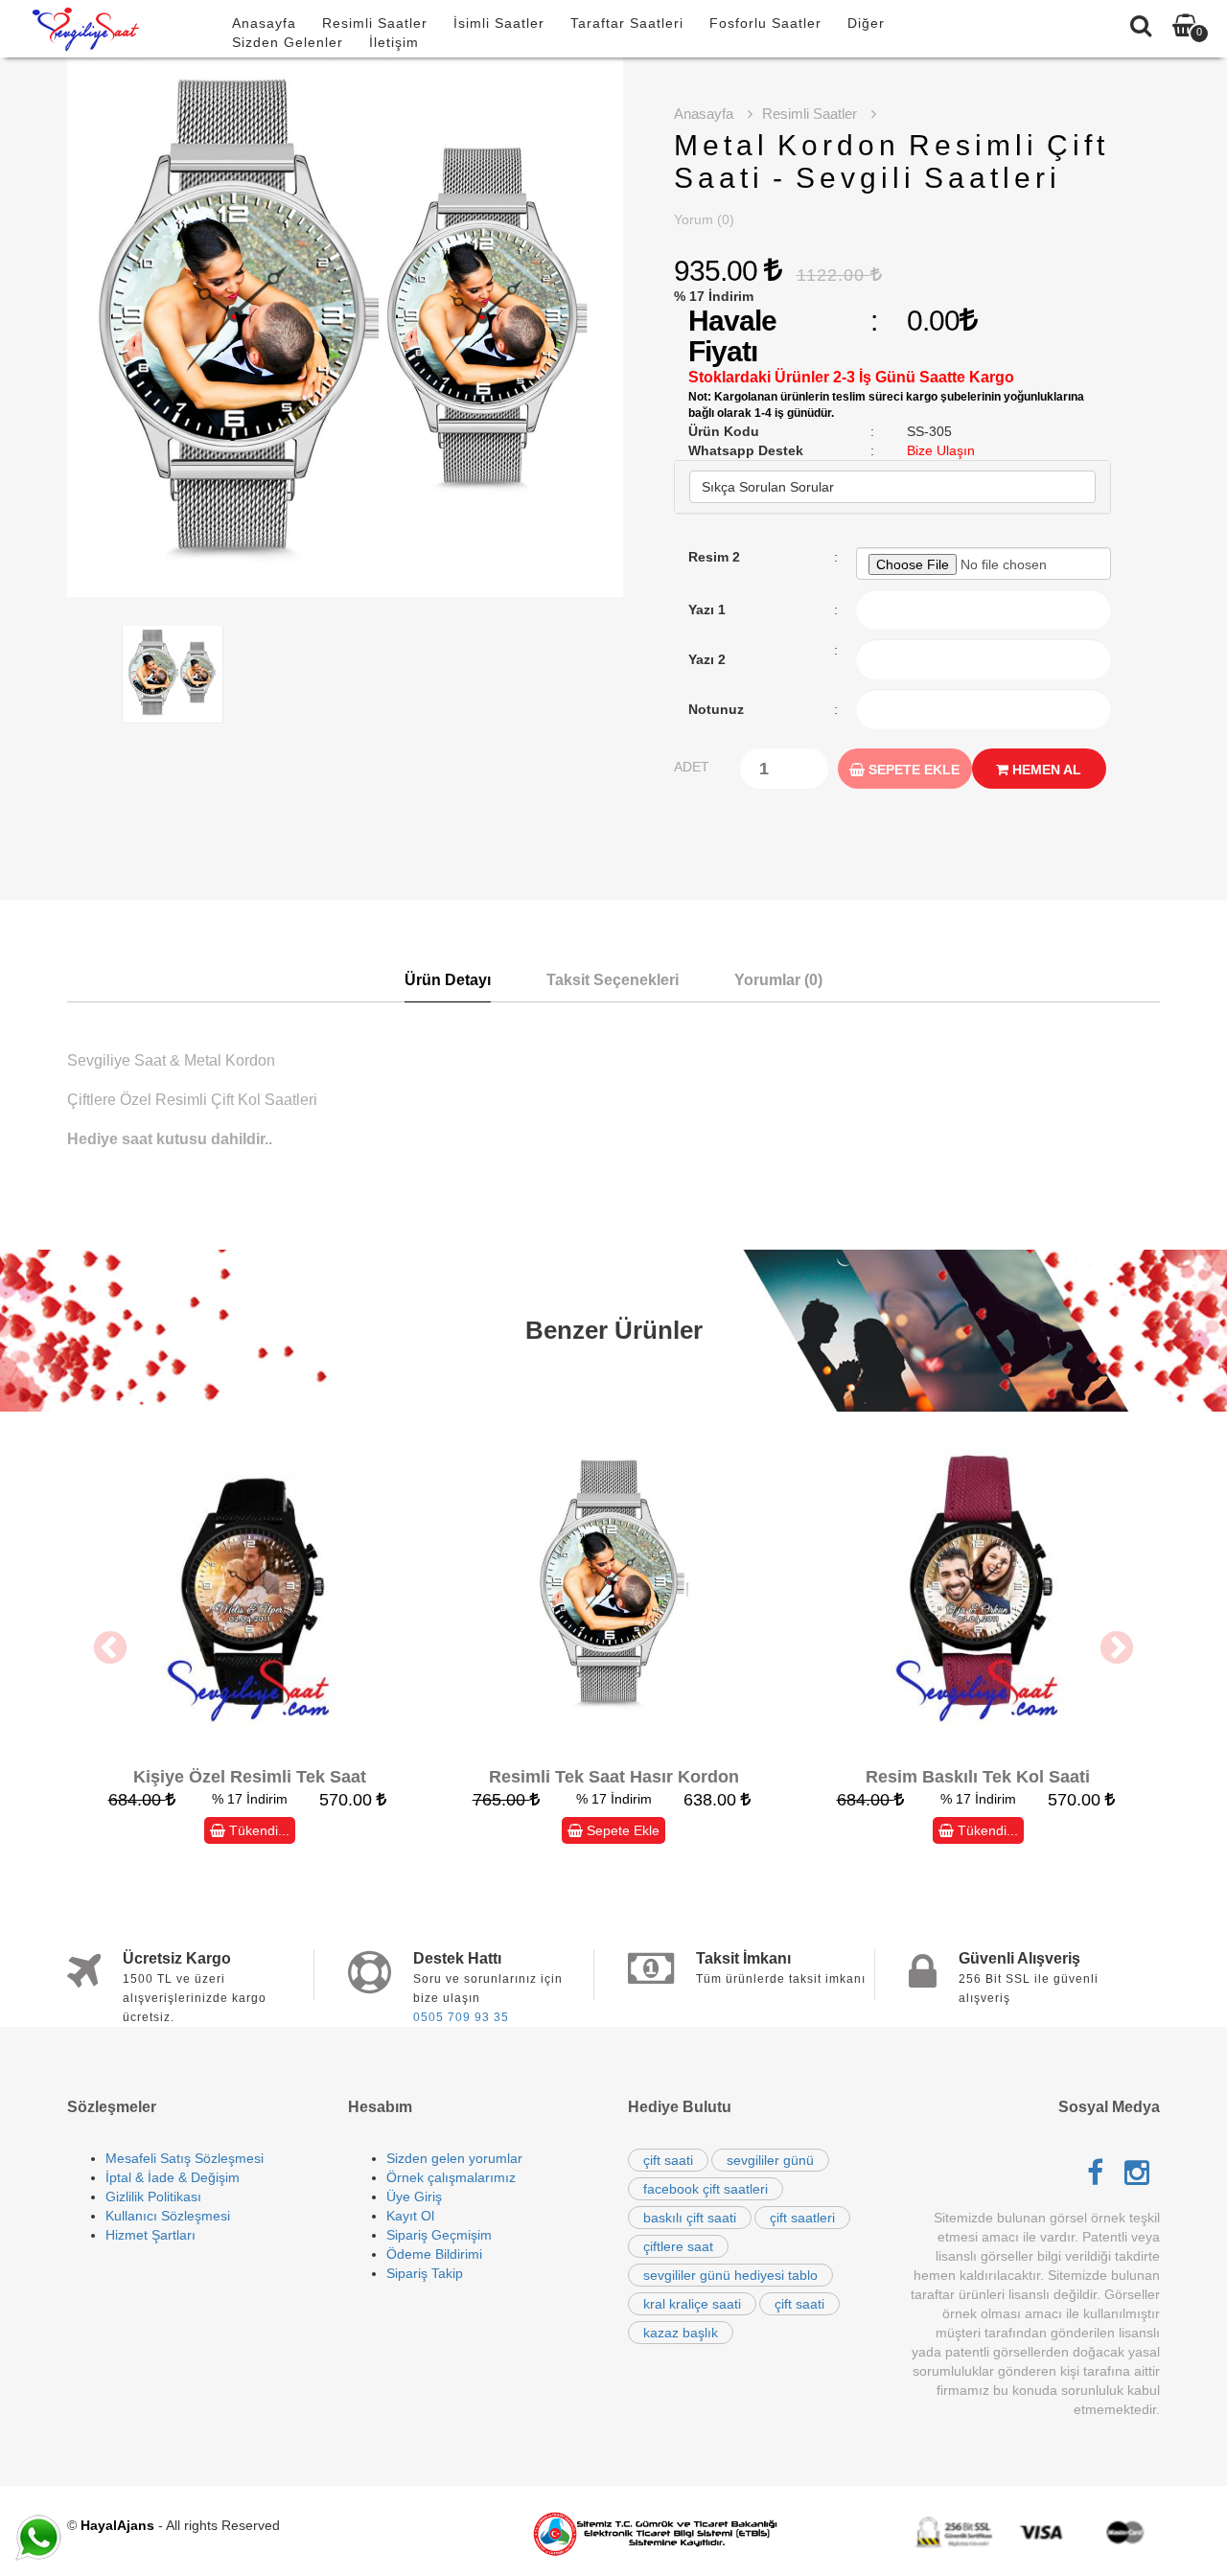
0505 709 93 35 (461, 2017)
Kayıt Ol (410, 2216)
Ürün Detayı (448, 980)
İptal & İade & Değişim (173, 2177)
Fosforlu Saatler (765, 23)
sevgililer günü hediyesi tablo (730, 2275)
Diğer (866, 23)
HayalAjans (117, 2525)
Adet (692, 767)
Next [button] (1117, 1649)
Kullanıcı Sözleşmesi (168, 2216)
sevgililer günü (770, 2160)
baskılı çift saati (690, 2218)
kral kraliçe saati (692, 2304)
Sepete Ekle (912, 770)
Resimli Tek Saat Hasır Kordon (614, 1777)
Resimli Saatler (375, 23)
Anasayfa (264, 23)
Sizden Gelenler (288, 42)
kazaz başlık (681, 2333)
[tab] (892, 487)
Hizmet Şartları (150, 2235)
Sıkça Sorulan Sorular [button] (768, 487)
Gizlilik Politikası (153, 2196)
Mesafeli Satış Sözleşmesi (185, 2158)
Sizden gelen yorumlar (454, 2158)
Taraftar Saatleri (627, 23)
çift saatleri (802, 2218)
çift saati (668, 2160)
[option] (345, 327)
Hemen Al (1045, 770)
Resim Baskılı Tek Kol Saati (978, 1777)
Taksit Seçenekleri (613, 980)
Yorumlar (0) (778, 980)
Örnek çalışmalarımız (451, 2177)
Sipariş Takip (425, 2273)
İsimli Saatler (499, 23)
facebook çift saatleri (706, 2189)
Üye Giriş (414, 2196)
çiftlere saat (678, 2246)
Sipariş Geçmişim (439, 2235)
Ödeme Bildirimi (434, 2254)
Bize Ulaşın (941, 450)
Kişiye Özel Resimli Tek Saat (250, 1777)
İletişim (394, 42)
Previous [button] (110, 1649)
